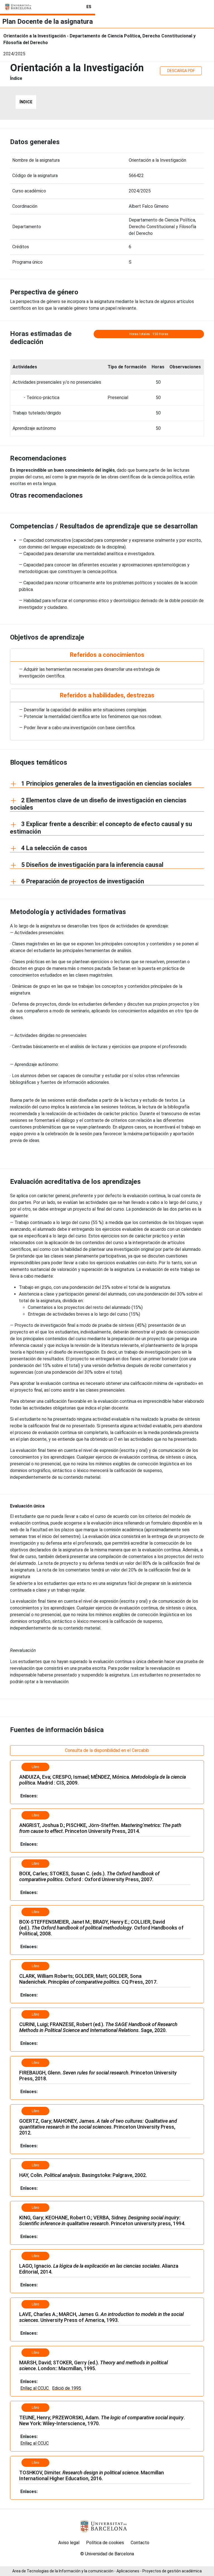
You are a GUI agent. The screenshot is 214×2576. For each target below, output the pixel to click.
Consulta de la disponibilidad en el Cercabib (107, 1750)
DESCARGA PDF (181, 71)
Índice (26, 102)
